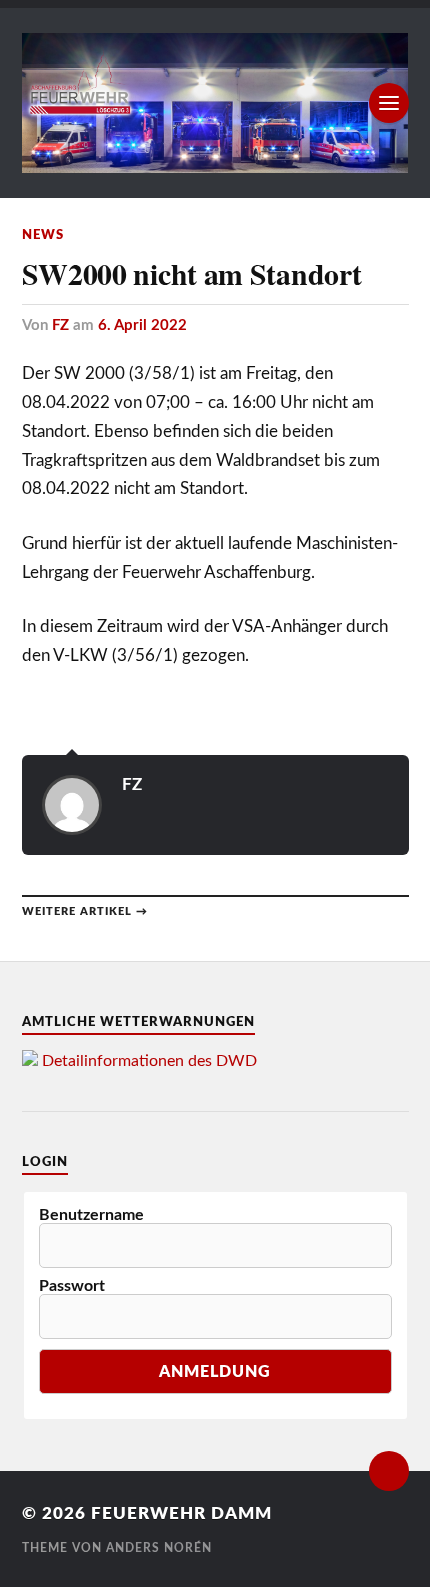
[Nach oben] (389, 1471)
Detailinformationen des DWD (149, 1061)
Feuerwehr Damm (181, 1513)
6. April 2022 (142, 325)
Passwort (72, 1286)
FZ (60, 325)
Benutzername (91, 1215)
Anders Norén (159, 1548)
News (43, 235)
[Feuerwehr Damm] (215, 103)
